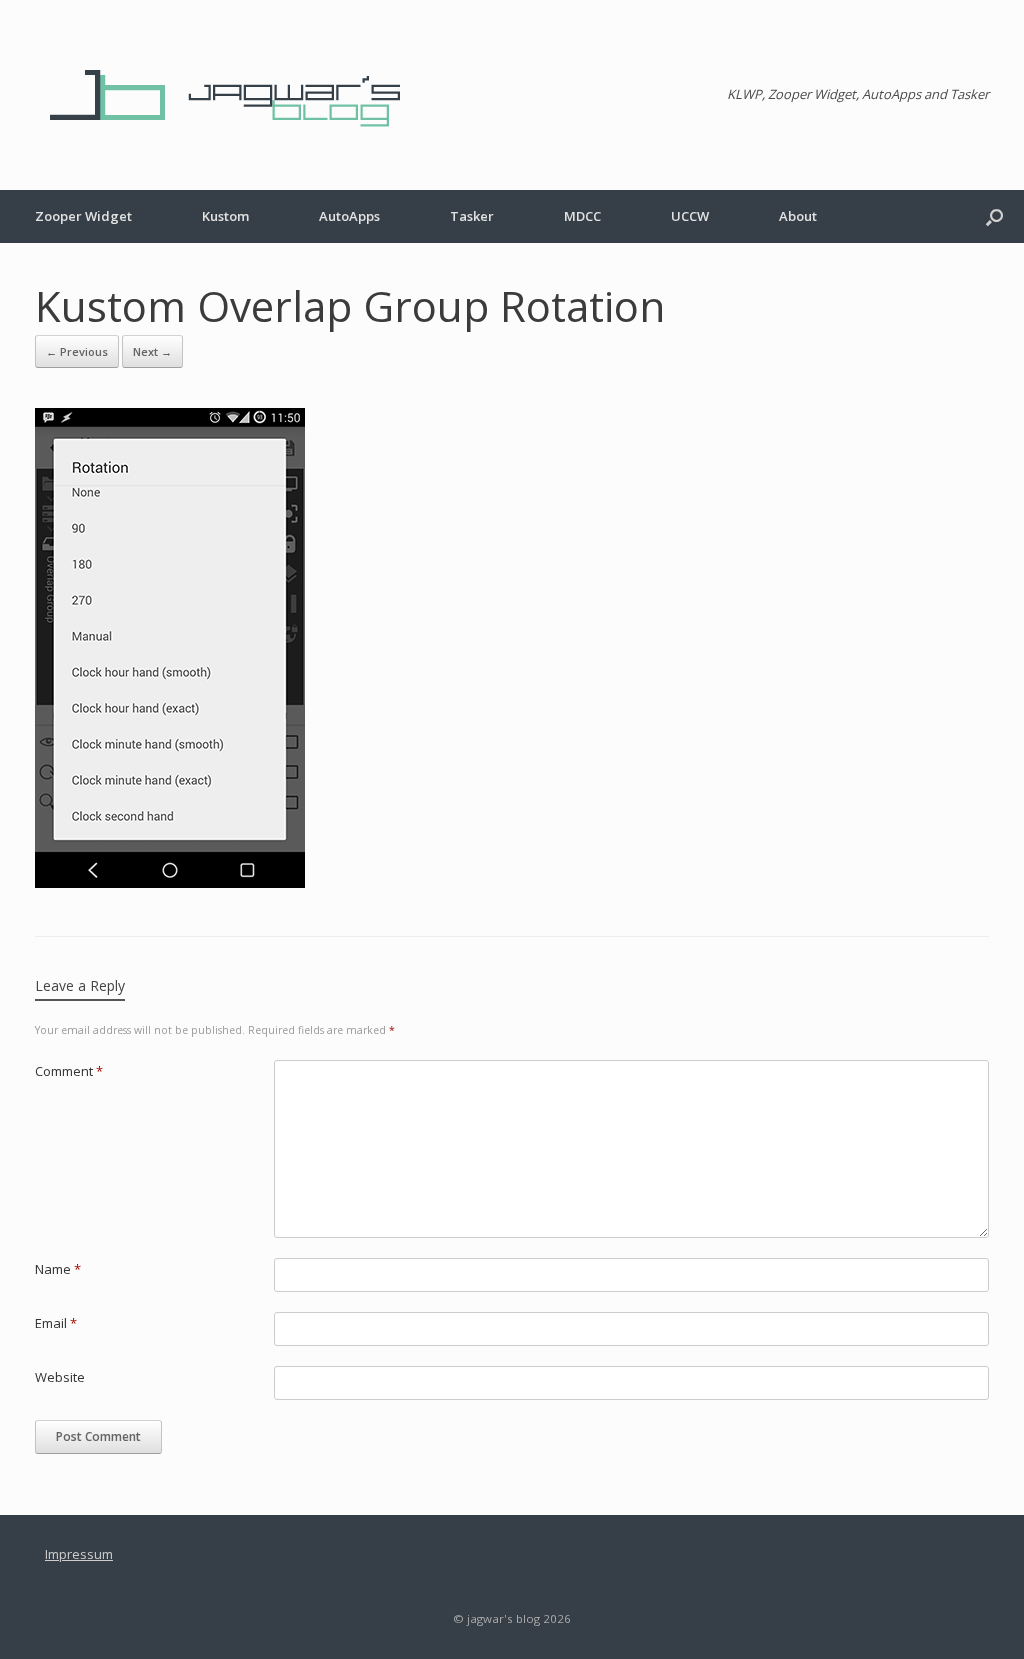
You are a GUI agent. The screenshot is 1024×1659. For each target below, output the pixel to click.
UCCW (690, 216)
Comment (69, 1071)
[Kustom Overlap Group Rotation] (170, 882)
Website (60, 1377)
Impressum (79, 1554)
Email (56, 1323)
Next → (152, 351)
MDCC (582, 216)
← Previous (77, 351)
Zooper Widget (83, 216)
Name (58, 1269)
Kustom (225, 216)
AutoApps (349, 216)
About (798, 216)
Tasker (472, 216)
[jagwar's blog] (235, 95)
